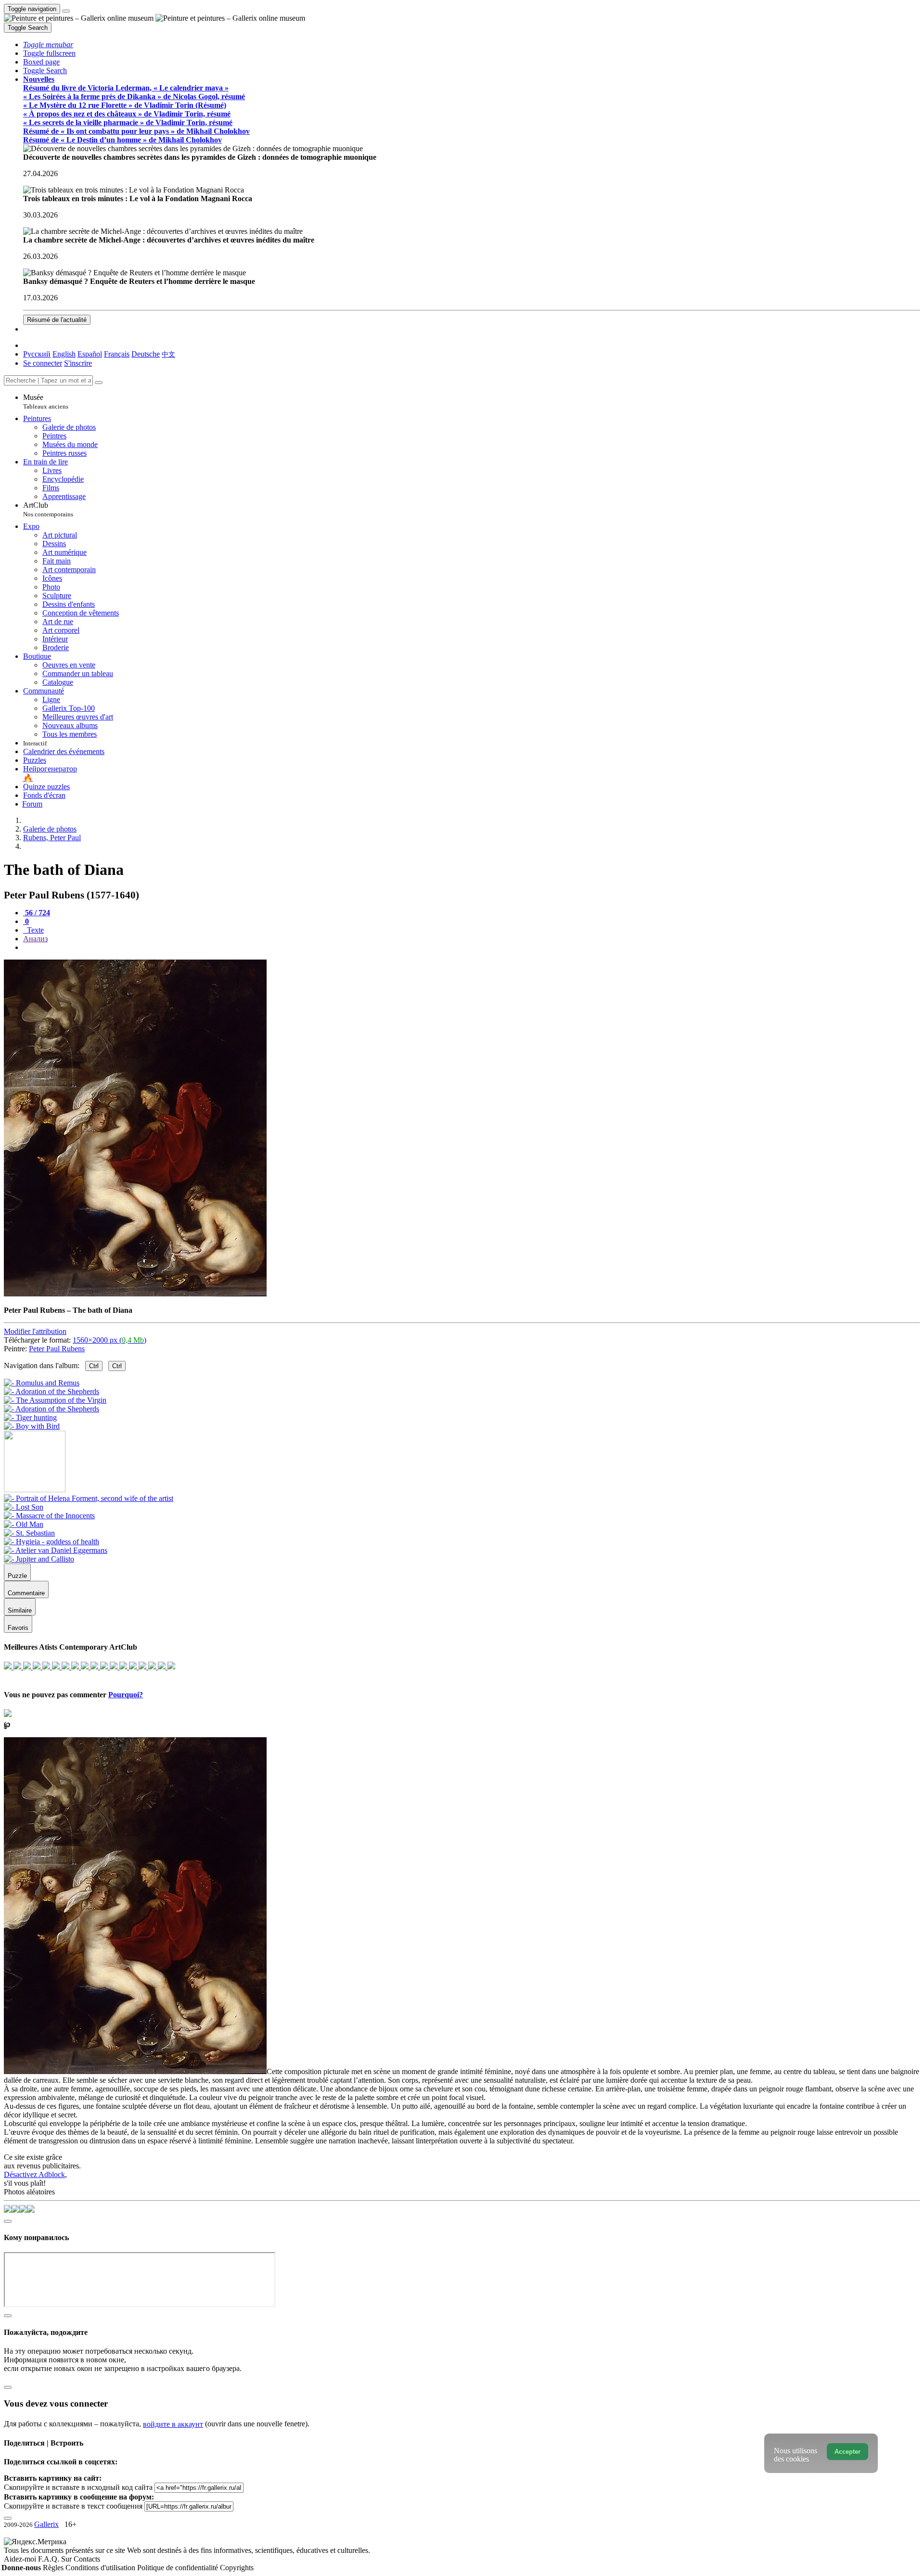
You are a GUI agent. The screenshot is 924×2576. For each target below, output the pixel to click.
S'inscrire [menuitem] (78, 363)
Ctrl (94, 1366)
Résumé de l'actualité (57, 320)
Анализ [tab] (35, 939)
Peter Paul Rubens (57, 1349)
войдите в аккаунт (173, 2424)
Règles (54, 2568)
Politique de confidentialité (179, 2568)
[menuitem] (168, 354)
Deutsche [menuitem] (146, 354)
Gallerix (46, 2524)
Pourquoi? (126, 1695)
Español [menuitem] (90, 354)
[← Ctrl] (32, 1426)
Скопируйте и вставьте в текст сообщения (73, 2506)
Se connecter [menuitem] (43, 363)
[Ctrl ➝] (89, 1498)
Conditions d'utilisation (101, 2568)
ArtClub (48, 509)
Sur (67, 2559)
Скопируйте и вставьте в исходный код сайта (78, 2487)
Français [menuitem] (117, 354)
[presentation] (472, 948)
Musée (46, 402)
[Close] (99, 383)
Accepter (847, 2452)
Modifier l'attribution (35, 1331)
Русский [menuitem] (37, 354)
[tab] (37, 913)
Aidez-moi (21, 2559)
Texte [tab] (34, 930)
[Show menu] (66, 11)
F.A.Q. (50, 2559)
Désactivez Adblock (34, 2174)
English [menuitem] (64, 354)
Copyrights (237, 2568)
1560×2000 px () (109, 1340)
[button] (48, 45)
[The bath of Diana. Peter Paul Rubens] (135, 1294)
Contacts (87, 2559)
